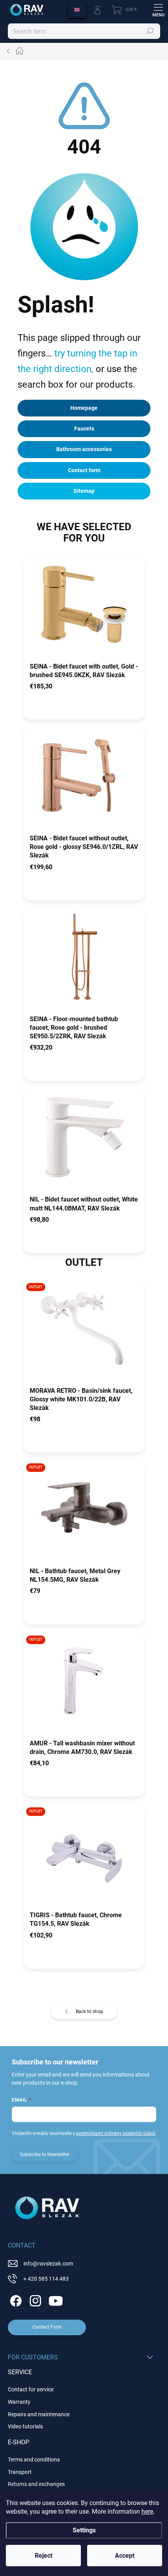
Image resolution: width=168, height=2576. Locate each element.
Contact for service (31, 2389)
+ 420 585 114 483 (46, 2279)
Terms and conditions (34, 2460)
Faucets (84, 429)
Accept (125, 2556)
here (147, 2512)
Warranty (19, 2402)
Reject (44, 2556)
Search (150, 31)
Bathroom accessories (84, 449)
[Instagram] (34, 2300)
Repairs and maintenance (39, 2414)
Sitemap (84, 491)
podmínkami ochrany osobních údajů (116, 2133)
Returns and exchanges (36, 2484)
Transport (20, 2472)
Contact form (84, 470)
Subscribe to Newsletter (45, 2154)
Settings (84, 2530)
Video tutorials (25, 2426)
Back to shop (89, 2011)
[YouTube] (56, 2300)
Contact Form (47, 2327)
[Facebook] (15, 2300)
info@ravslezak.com (48, 2264)
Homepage (84, 408)
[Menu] (158, 10)
